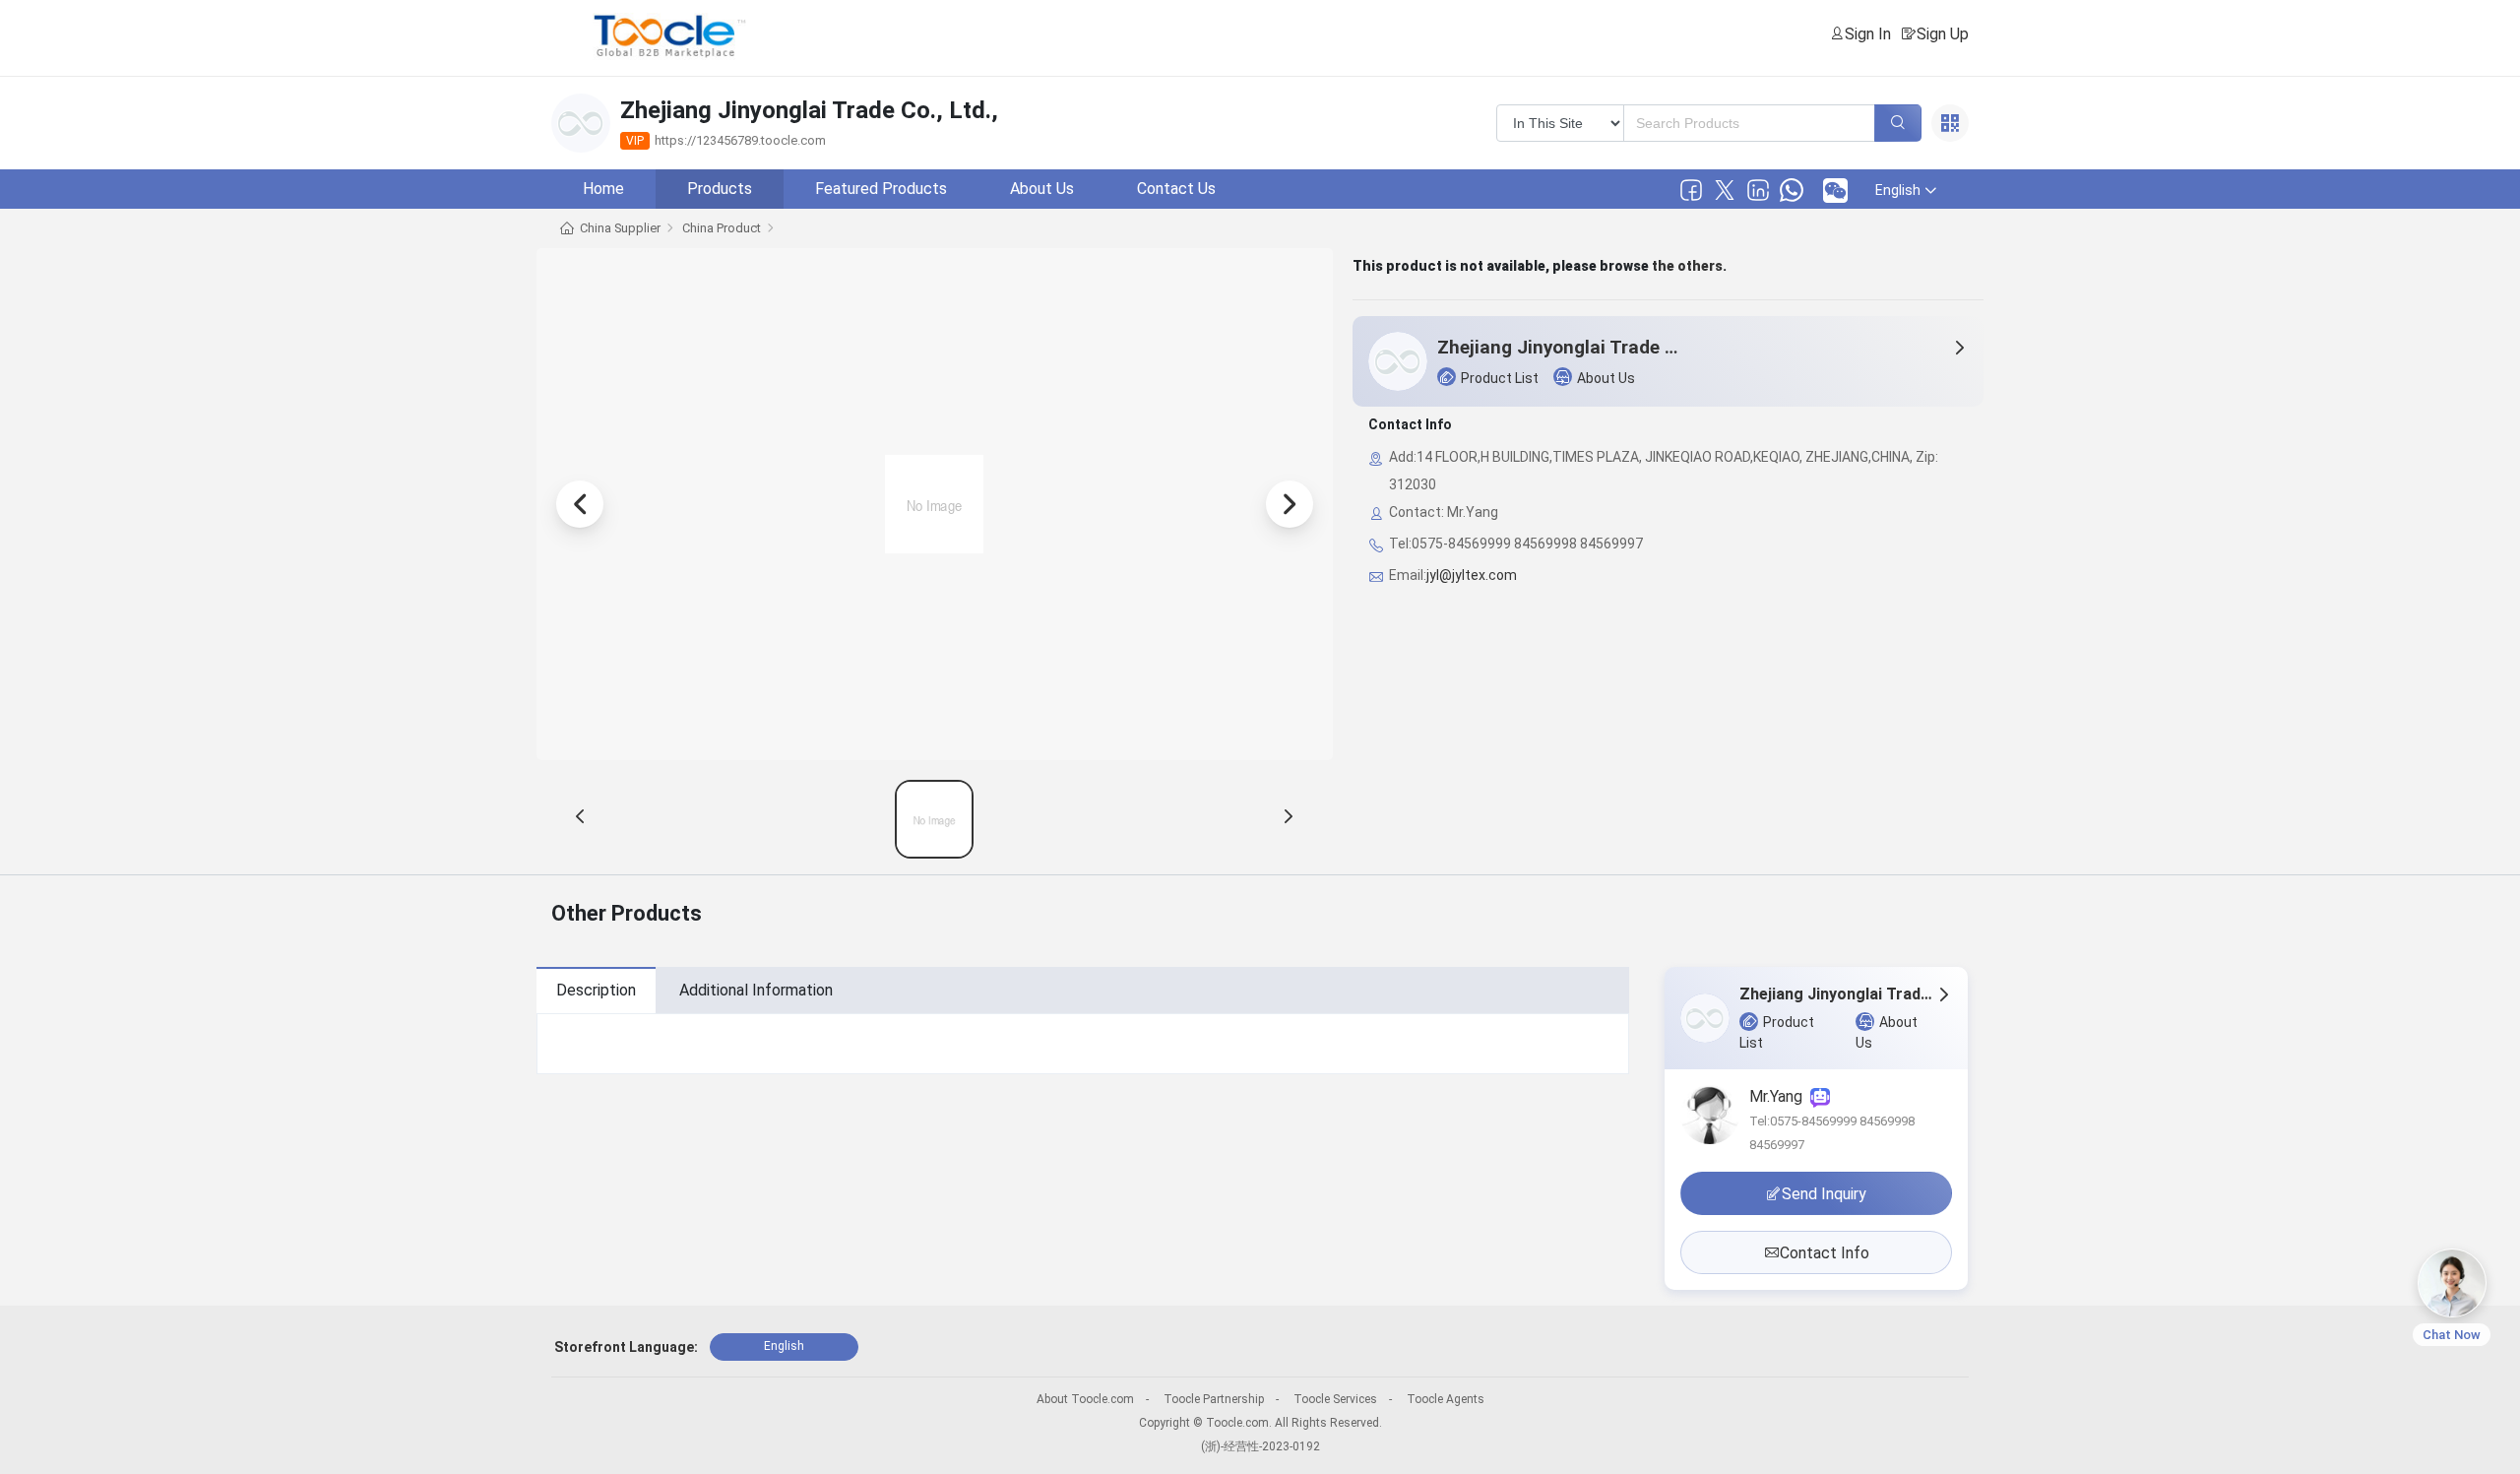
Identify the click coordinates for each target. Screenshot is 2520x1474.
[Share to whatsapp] (1792, 190)
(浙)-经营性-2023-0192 (1260, 1446)
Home (603, 189)
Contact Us (1176, 189)
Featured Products (881, 189)
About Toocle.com (1085, 1399)
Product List (1500, 378)
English (784, 1346)
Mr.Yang (1780, 1096)
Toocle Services (1335, 1399)
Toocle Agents (1446, 1399)
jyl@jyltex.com (1472, 575)
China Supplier (620, 228)
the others (1687, 266)
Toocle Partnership (1214, 1399)
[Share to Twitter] (1725, 190)
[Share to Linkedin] (1758, 190)
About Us (1042, 189)
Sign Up (1943, 34)
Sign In (1868, 34)
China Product (722, 228)
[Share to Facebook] (1691, 190)
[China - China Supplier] (934, 819)
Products (720, 189)
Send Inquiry (1824, 1194)
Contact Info (1825, 1253)
